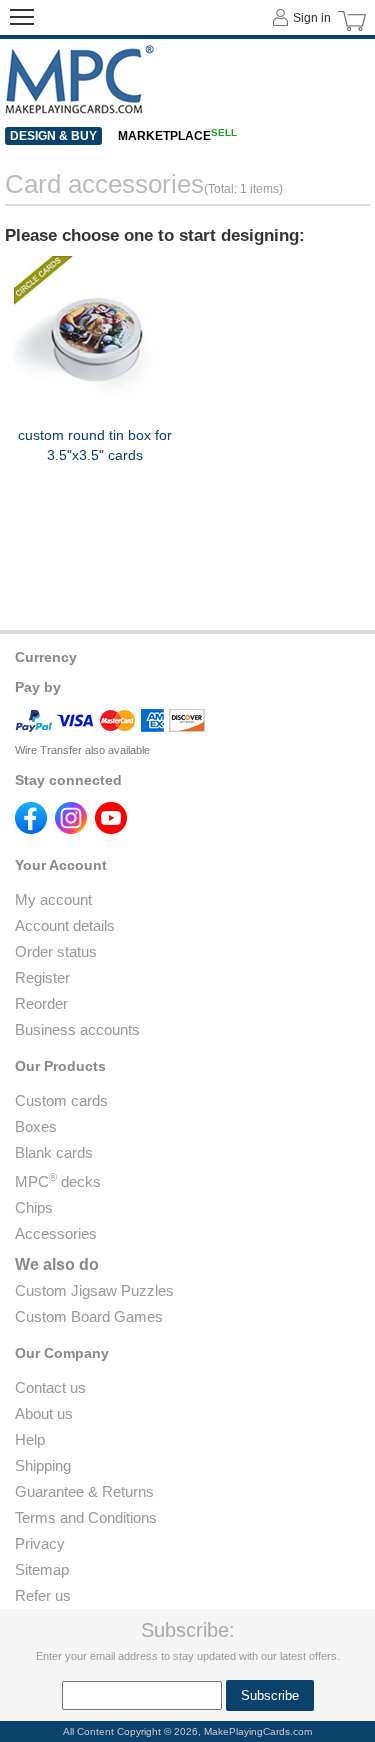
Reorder (41, 1003)
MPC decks (58, 1181)
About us (44, 1413)
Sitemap (42, 1569)
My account (53, 899)
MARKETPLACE (177, 136)
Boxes (36, 1126)
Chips (34, 1207)
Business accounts (77, 1029)
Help (30, 1439)
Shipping (43, 1465)
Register (42, 977)
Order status (56, 951)
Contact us (50, 1387)
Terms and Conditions (86, 1517)
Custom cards (61, 1100)
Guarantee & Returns (84, 1491)
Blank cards (54, 1152)
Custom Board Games (89, 1316)
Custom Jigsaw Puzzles (94, 1290)
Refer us (43, 1595)
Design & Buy (53, 136)
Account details (65, 925)
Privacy (40, 1543)
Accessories (56, 1233)
